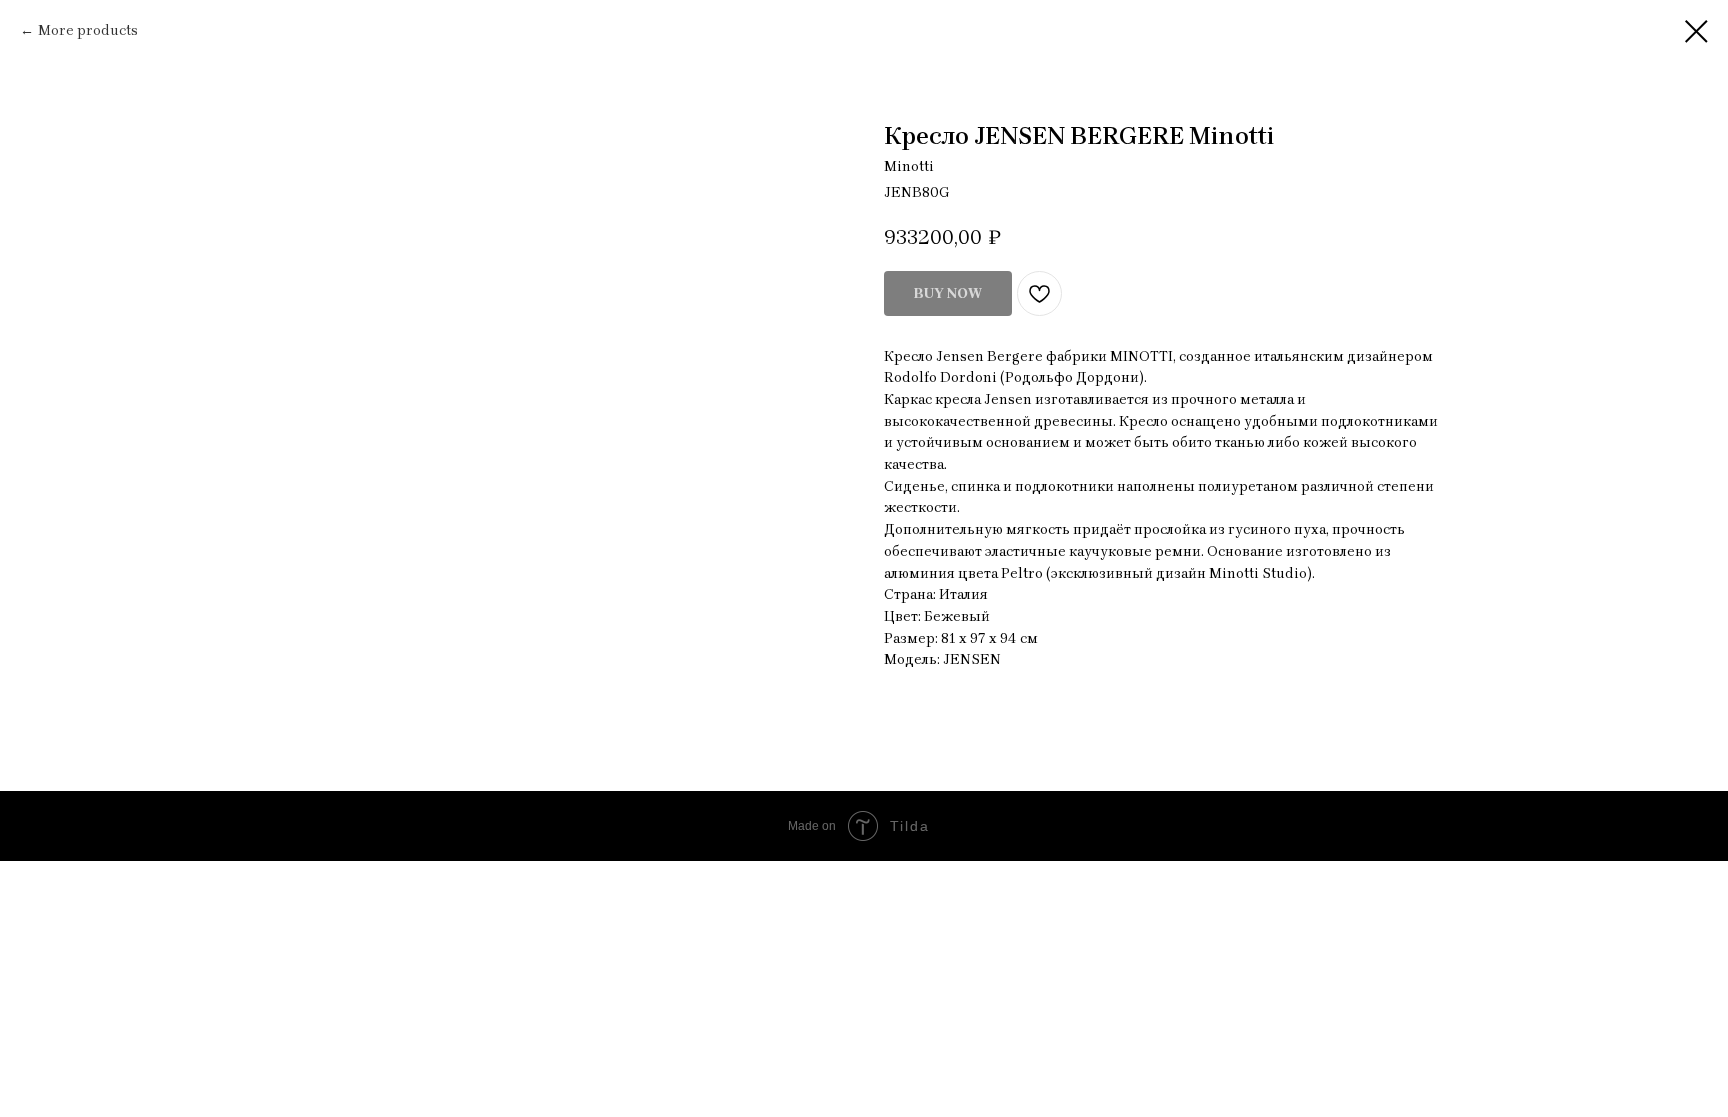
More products (88, 30)
